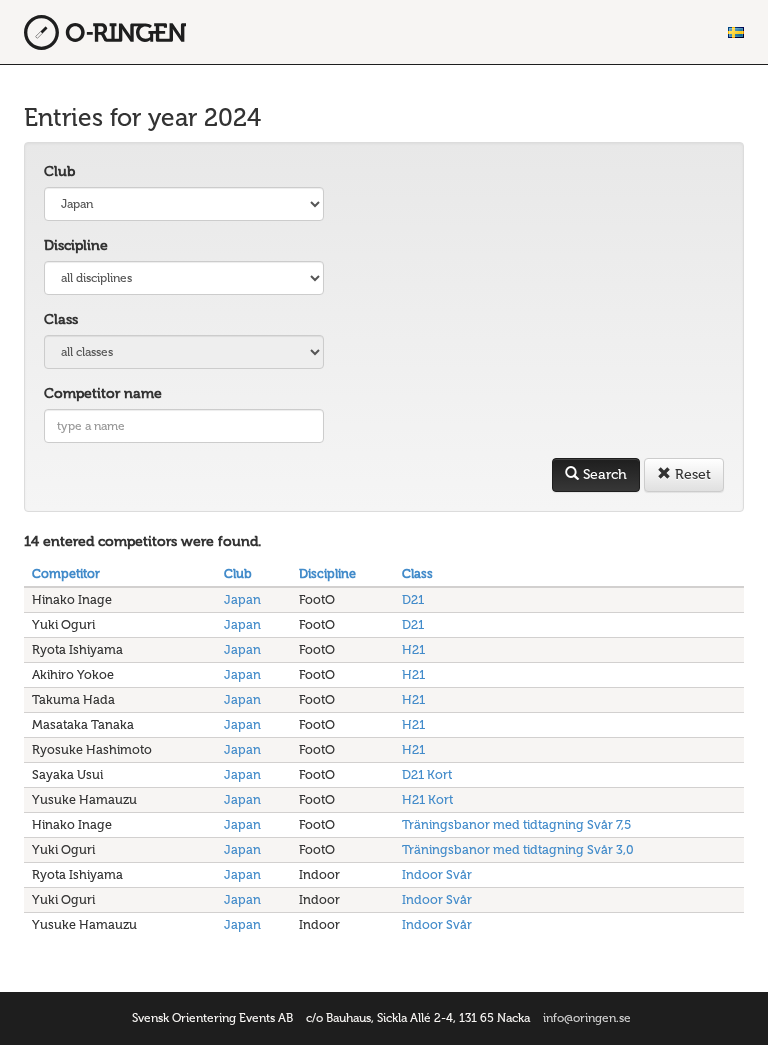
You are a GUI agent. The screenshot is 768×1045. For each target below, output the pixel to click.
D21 (413, 599)
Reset (691, 474)
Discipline (76, 245)
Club (59, 171)
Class (61, 319)
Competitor (66, 573)
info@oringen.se (587, 1018)
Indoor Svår (437, 874)
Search (603, 474)
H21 (413, 649)
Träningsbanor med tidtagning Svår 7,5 (516, 824)
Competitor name (103, 393)
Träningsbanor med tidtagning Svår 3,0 (518, 849)
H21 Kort (427, 799)
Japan (242, 599)
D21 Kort (427, 774)
